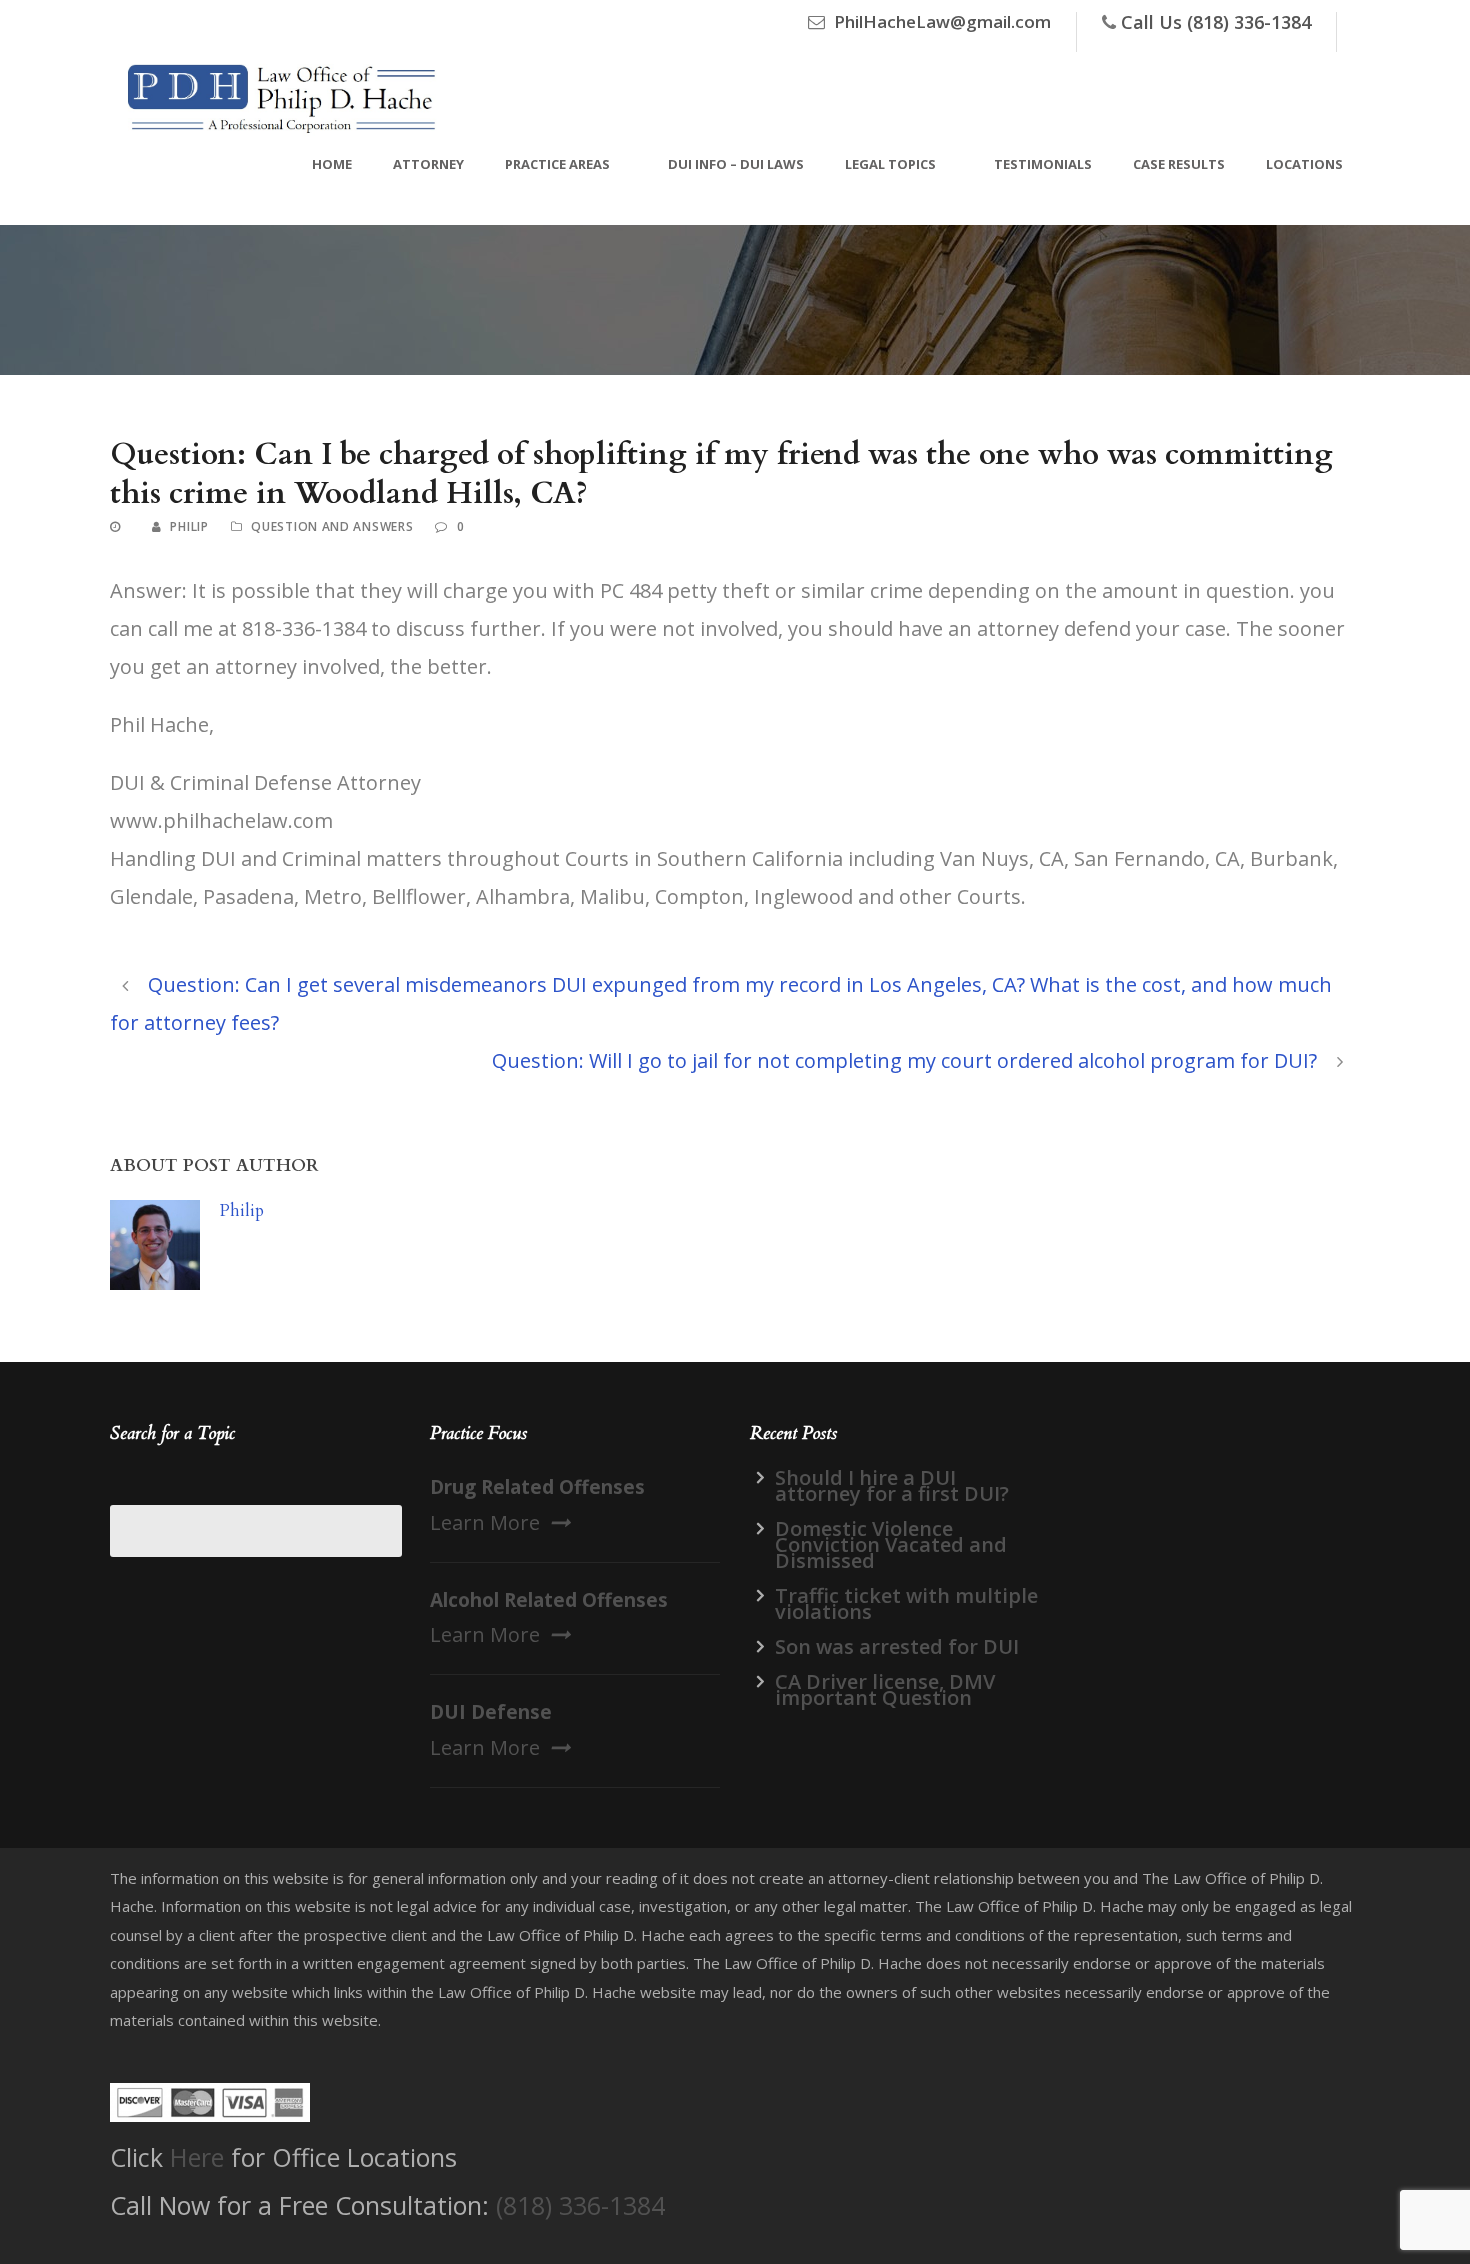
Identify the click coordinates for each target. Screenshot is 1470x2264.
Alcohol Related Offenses (549, 1600)
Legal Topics (890, 164)
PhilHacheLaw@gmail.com (942, 21)
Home (332, 164)
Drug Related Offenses (537, 1487)
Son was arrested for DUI (897, 1646)
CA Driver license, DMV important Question (885, 1689)
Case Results (1179, 164)
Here (197, 2157)
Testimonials (1043, 164)
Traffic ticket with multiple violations (906, 1603)
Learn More (485, 1522)
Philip (189, 526)
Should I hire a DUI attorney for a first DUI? (892, 1485)
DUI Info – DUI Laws (736, 164)
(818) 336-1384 (580, 2205)
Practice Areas (557, 164)
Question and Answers (332, 526)
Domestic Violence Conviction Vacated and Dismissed (891, 1544)
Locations (1304, 164)
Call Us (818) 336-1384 (1216, 22)
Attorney (428, 164)
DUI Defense (491, 1712)
